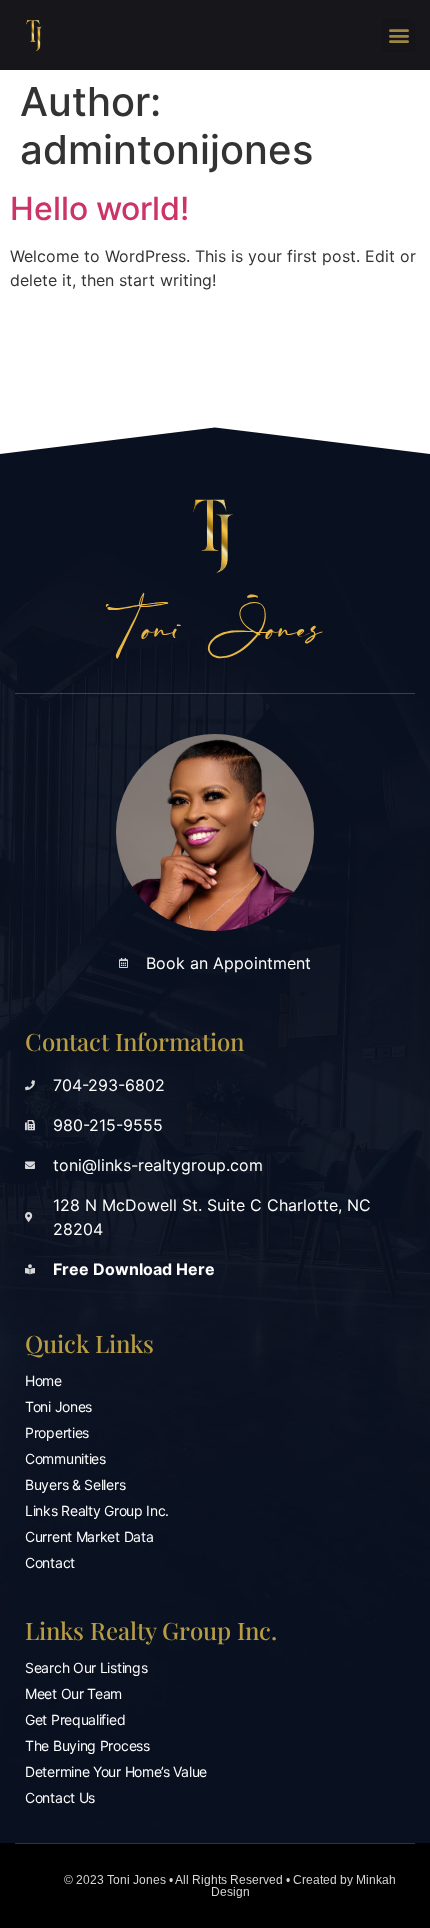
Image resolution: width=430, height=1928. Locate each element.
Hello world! (99, 208)
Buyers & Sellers (75, 1484)
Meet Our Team (73, 1693)
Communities (65, 1458)
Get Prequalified (75, 1719)
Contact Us (60, 1797)
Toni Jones (58, 1406)
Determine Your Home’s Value (116, 1771)
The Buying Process (87, 1745)
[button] (398, 35)
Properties (57, 1432)
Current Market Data (89, 1536)
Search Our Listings (86, 1667)
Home (43, 1380)
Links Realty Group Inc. (97, 1510)
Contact (50, 1562)
